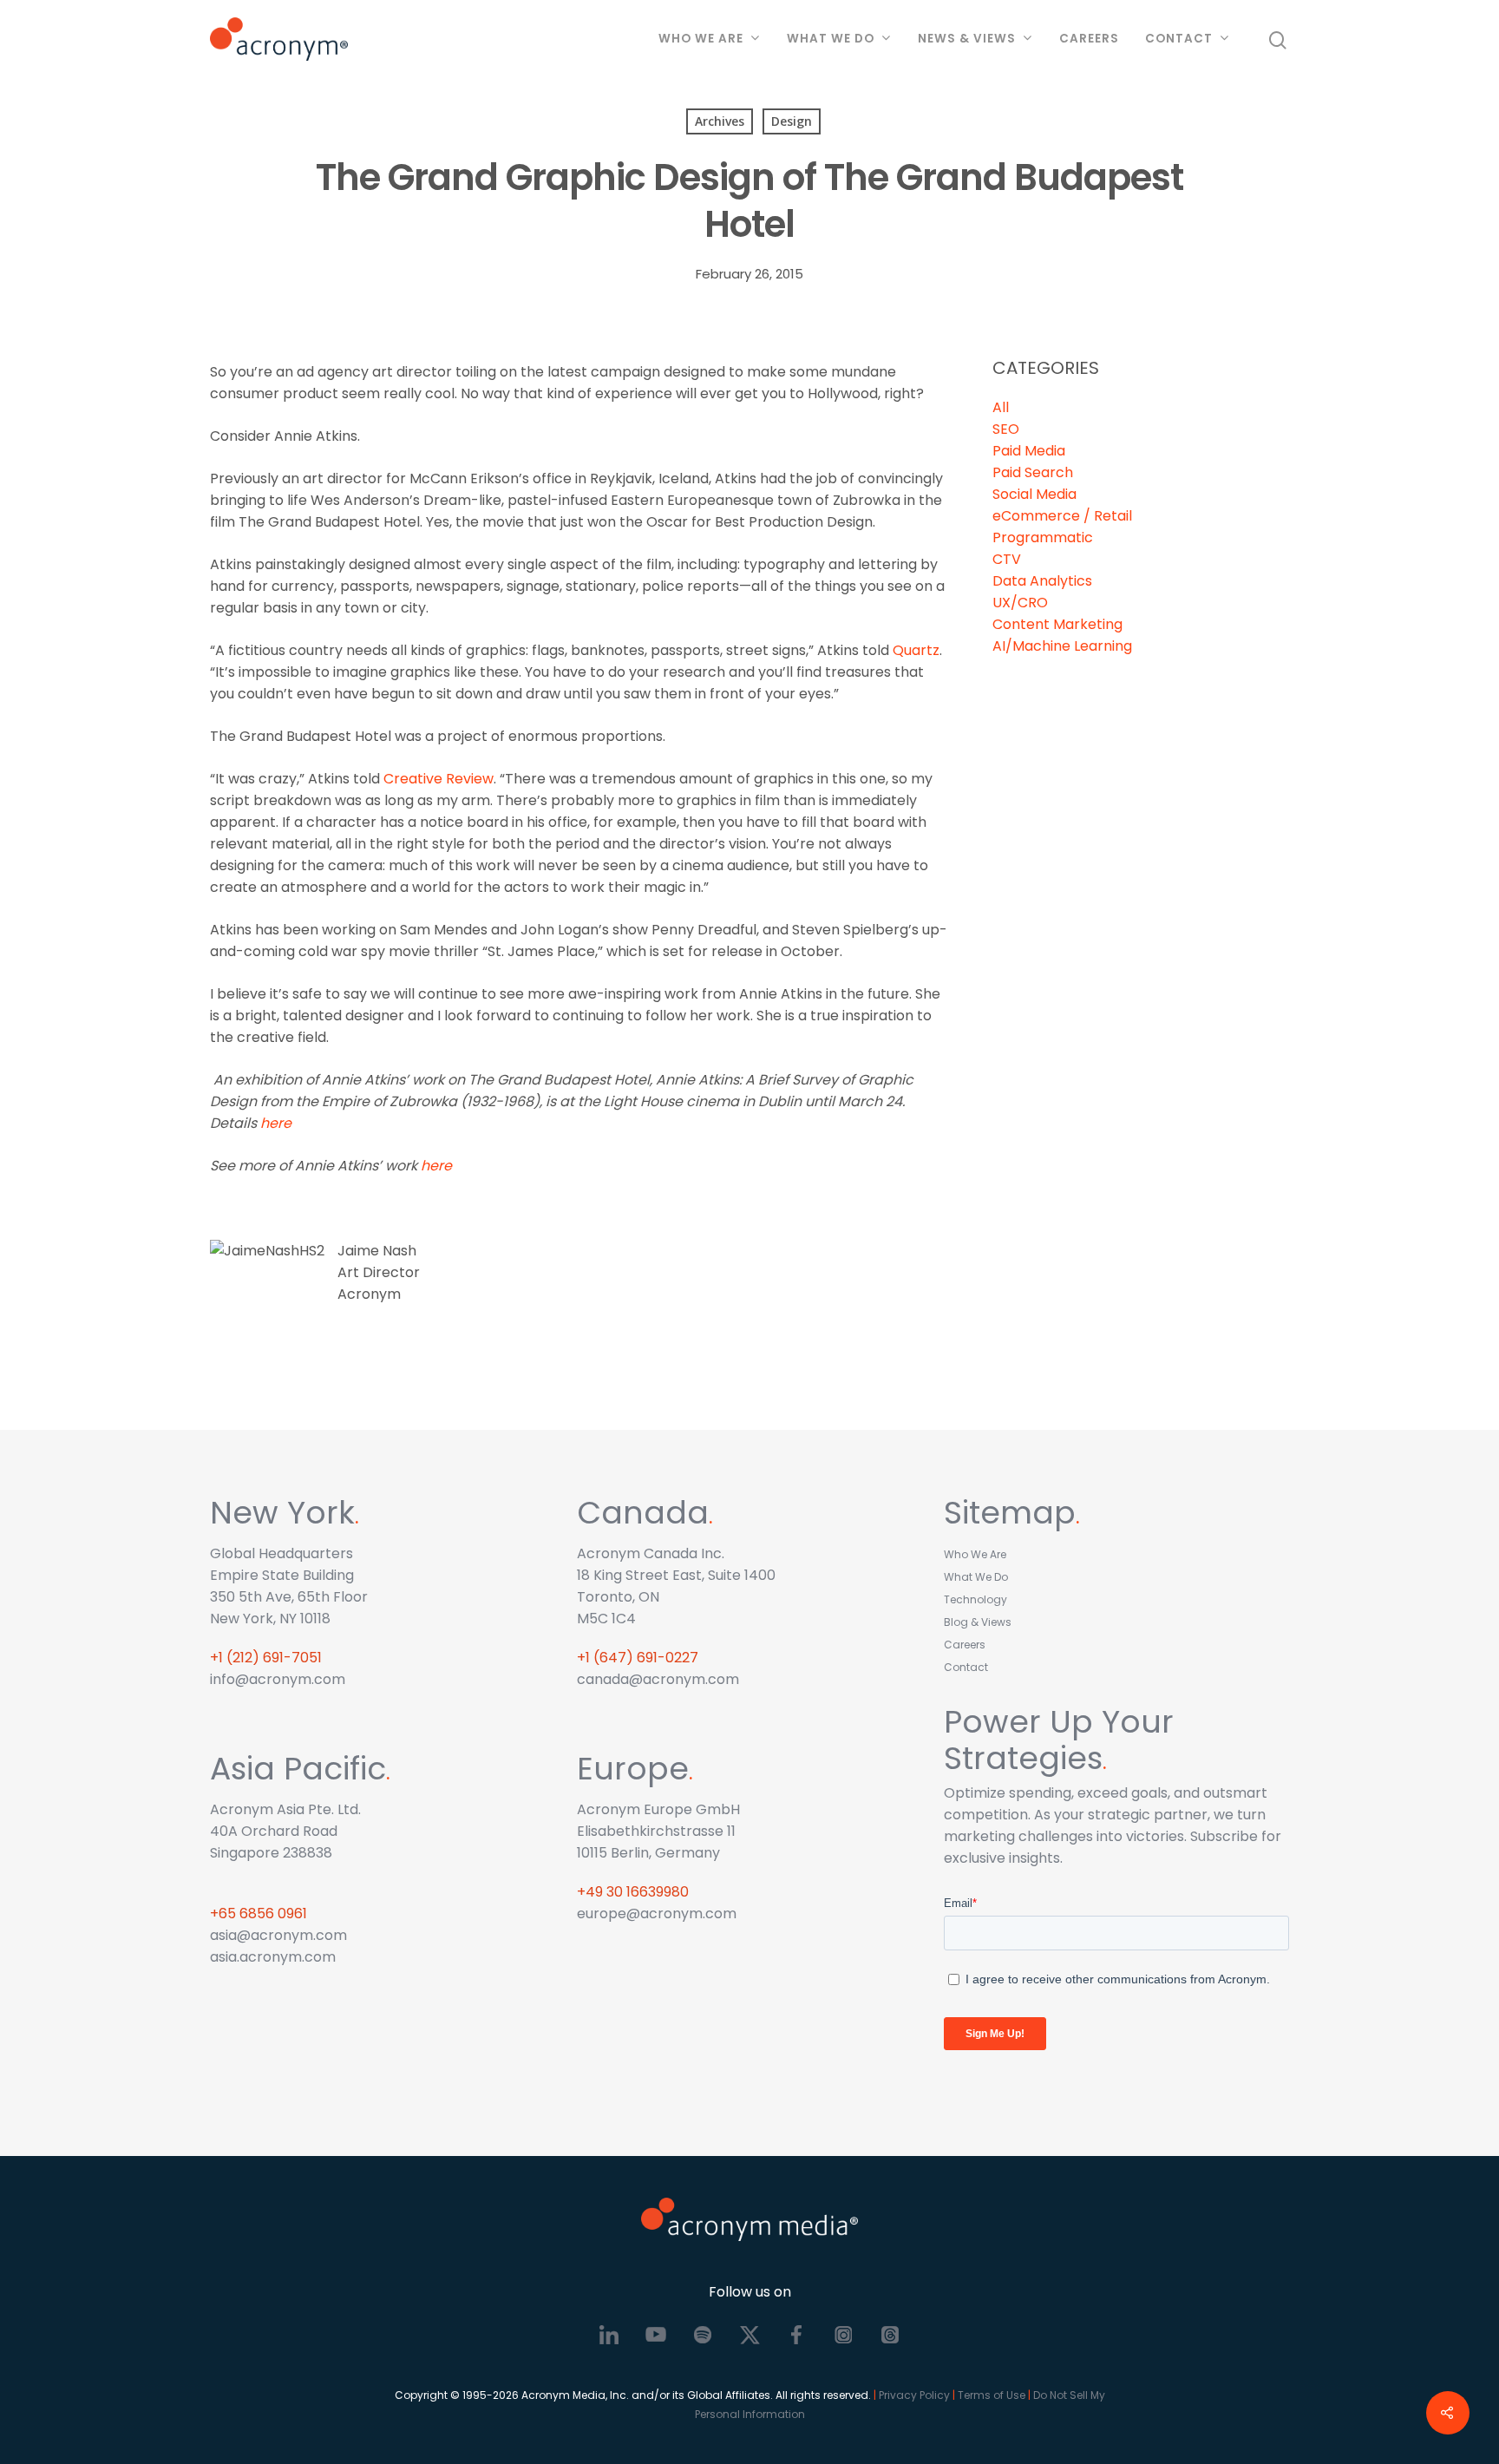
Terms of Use (992, 2395)
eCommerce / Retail (1062, 516)
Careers (1089, 39)
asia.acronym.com (273, 1957)
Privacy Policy (914, 2395)
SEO (1006, 429)
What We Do (831, 39)
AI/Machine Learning (1062, 646)
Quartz (916, 650)
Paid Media (1029, 451)
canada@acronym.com (658, 1679)
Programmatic (1043, 537)
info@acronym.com (278, 1679)
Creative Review (439, 779)
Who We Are (701, 39)
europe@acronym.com (657, 1914)
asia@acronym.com (278, 1935)
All (1001, 407)
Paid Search (1033, 472)
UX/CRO (1020, 603)
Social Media (1034, 494)
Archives (720, 121)
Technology (975, 1599)
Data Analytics (1042, 581)
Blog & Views (978, 1622)
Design (792, 121)
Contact (1179, 39)
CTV (1007, 559)
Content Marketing (1057, 624)
